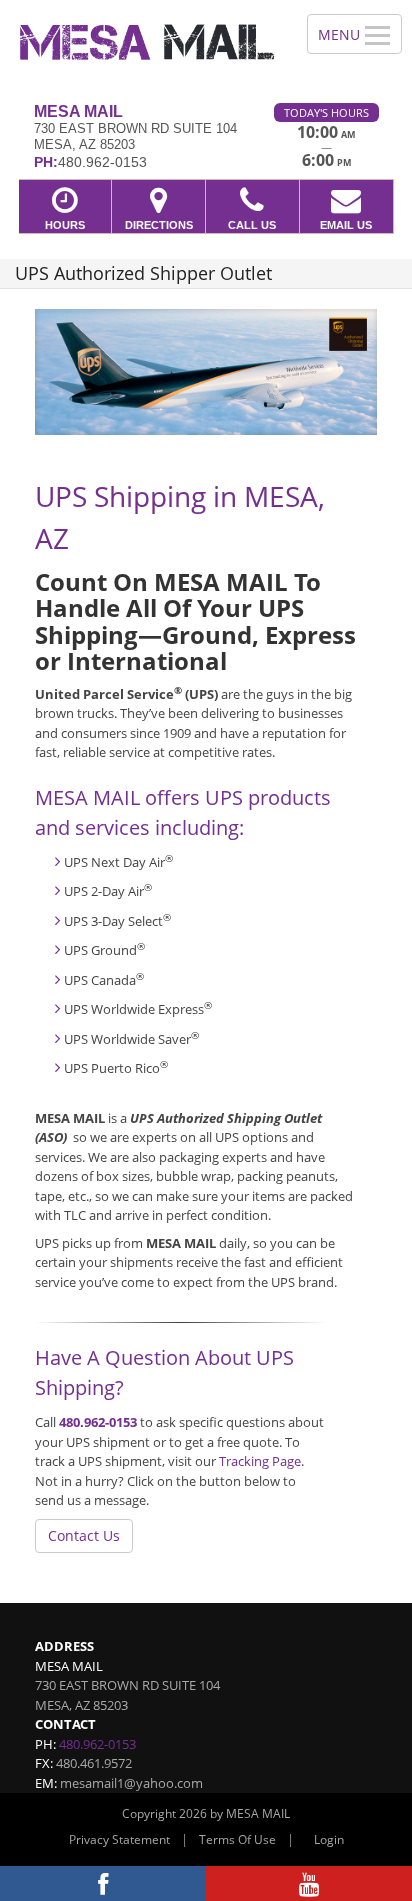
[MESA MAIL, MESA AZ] (142, 44)
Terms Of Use (237, 1839)
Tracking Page (260, 1461)
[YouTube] (309, 1883)
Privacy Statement (119, 1839)
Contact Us (84, 1535)
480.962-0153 (98, 1422)
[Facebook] (103, 1883)
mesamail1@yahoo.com (131, 1783)
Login (329, 1839)
